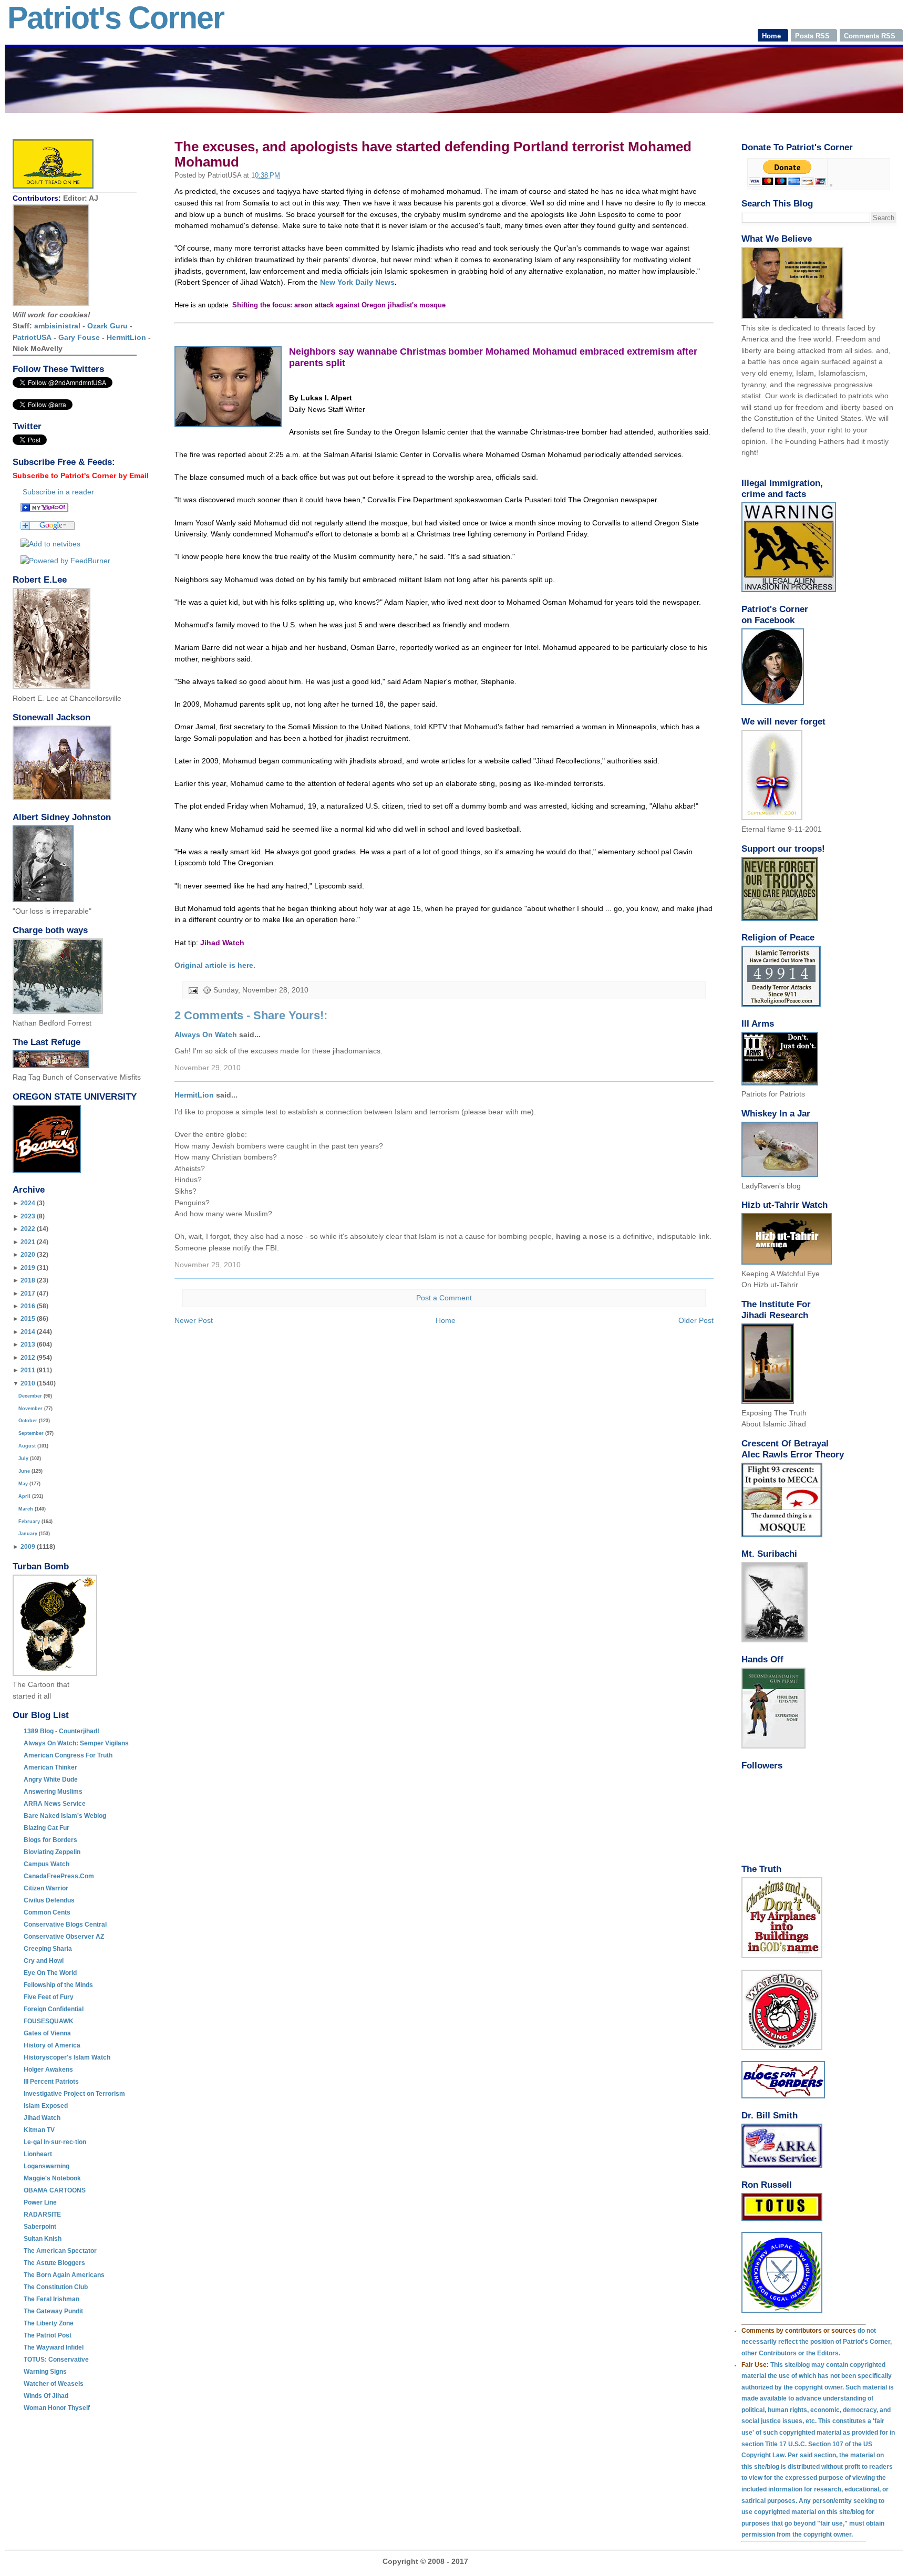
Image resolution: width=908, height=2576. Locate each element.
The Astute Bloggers (54, 2263)
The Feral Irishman (51, 2299)
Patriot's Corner (116, 18)
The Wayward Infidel (54, 2347)
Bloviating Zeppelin (52, 1852)
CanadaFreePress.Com (59, 1876)
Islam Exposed (46, 2106)
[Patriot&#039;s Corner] (44, 510)
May (23, 1484)
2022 (28, 1229)
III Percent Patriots (51, 2082)
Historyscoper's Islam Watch (67, 2057)
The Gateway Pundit (53, 2311)
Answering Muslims (53, 1792)
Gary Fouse (79, 337)
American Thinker (50, 1767)
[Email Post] (193, 990)
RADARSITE (42, 2215)
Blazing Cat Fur (47, 1828)
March (26, 1509)
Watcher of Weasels (54, 2384)
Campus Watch (47, 1864)
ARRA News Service (55, 1804)
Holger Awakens (48, 2070)
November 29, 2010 (208, 1068)
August (27, 1446)
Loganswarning (47, 2166)
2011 (28, 1370)
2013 (28, 1344)
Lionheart (38, 2154)
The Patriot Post (48, 2335)
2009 (28, 1547)
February (29, 1522)
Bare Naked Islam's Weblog (65, 1816)
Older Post (696, 1320)
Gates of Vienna (47, 2033)
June (24, 1471)
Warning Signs (45, 2372)
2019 (28, 1268)
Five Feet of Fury (49, 1997)
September (31, 1433)
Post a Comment (444, 1298)
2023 (28, 1216)
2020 (28, 1255)
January (28, 1534)
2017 (28, 1294)
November (30, 1409)
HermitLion (126, 337)
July (23, 1458)
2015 (28, 1319)
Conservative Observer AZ (64, 1937)
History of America (52, 2045)
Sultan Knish (43, 2239)
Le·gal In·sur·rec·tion (55, 2142)
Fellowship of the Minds (58, 1985)
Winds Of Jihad (46, 2396)
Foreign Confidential (54, 2009)
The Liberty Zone (49, 2323)
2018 (28, 1280)
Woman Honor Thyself (57, 2408)
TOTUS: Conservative (56, 2360)
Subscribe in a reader (58, 492)
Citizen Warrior (46, 1888)
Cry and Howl (44, 1961)
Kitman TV (39, 2130)
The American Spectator (60, 2251)
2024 (28, 1203)
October (28, 1421)
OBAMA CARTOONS (55, 2190)
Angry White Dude (51, 1780)
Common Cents (47, 1912)
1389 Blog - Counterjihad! (61, 1731)
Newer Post (194, 1320)
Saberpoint (40, 2227)
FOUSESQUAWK (49, 2021)
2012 (28, 1358)
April (24, 1496)
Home (446, 1320)
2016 (28, 1306)
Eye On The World (50, 1973)
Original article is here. (215, 965)
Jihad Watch (42, 2118)
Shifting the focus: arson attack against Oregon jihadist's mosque (339, 305)
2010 (28, 1383)
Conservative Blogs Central (65, 1925)
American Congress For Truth (68, 1755)
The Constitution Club (56, 2287)
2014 (28, 1332)
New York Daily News (357, 282)
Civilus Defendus (49, 1900)
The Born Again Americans (64, 2275)
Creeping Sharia (48, 1949)
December (30, 1396)
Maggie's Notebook (52, 2178)
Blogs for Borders (50, 1840)
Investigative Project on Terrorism (74, 2094)
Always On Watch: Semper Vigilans (76, 1743)
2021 (28, 1242)
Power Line (40, 2202)
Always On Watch (206, 1034)
